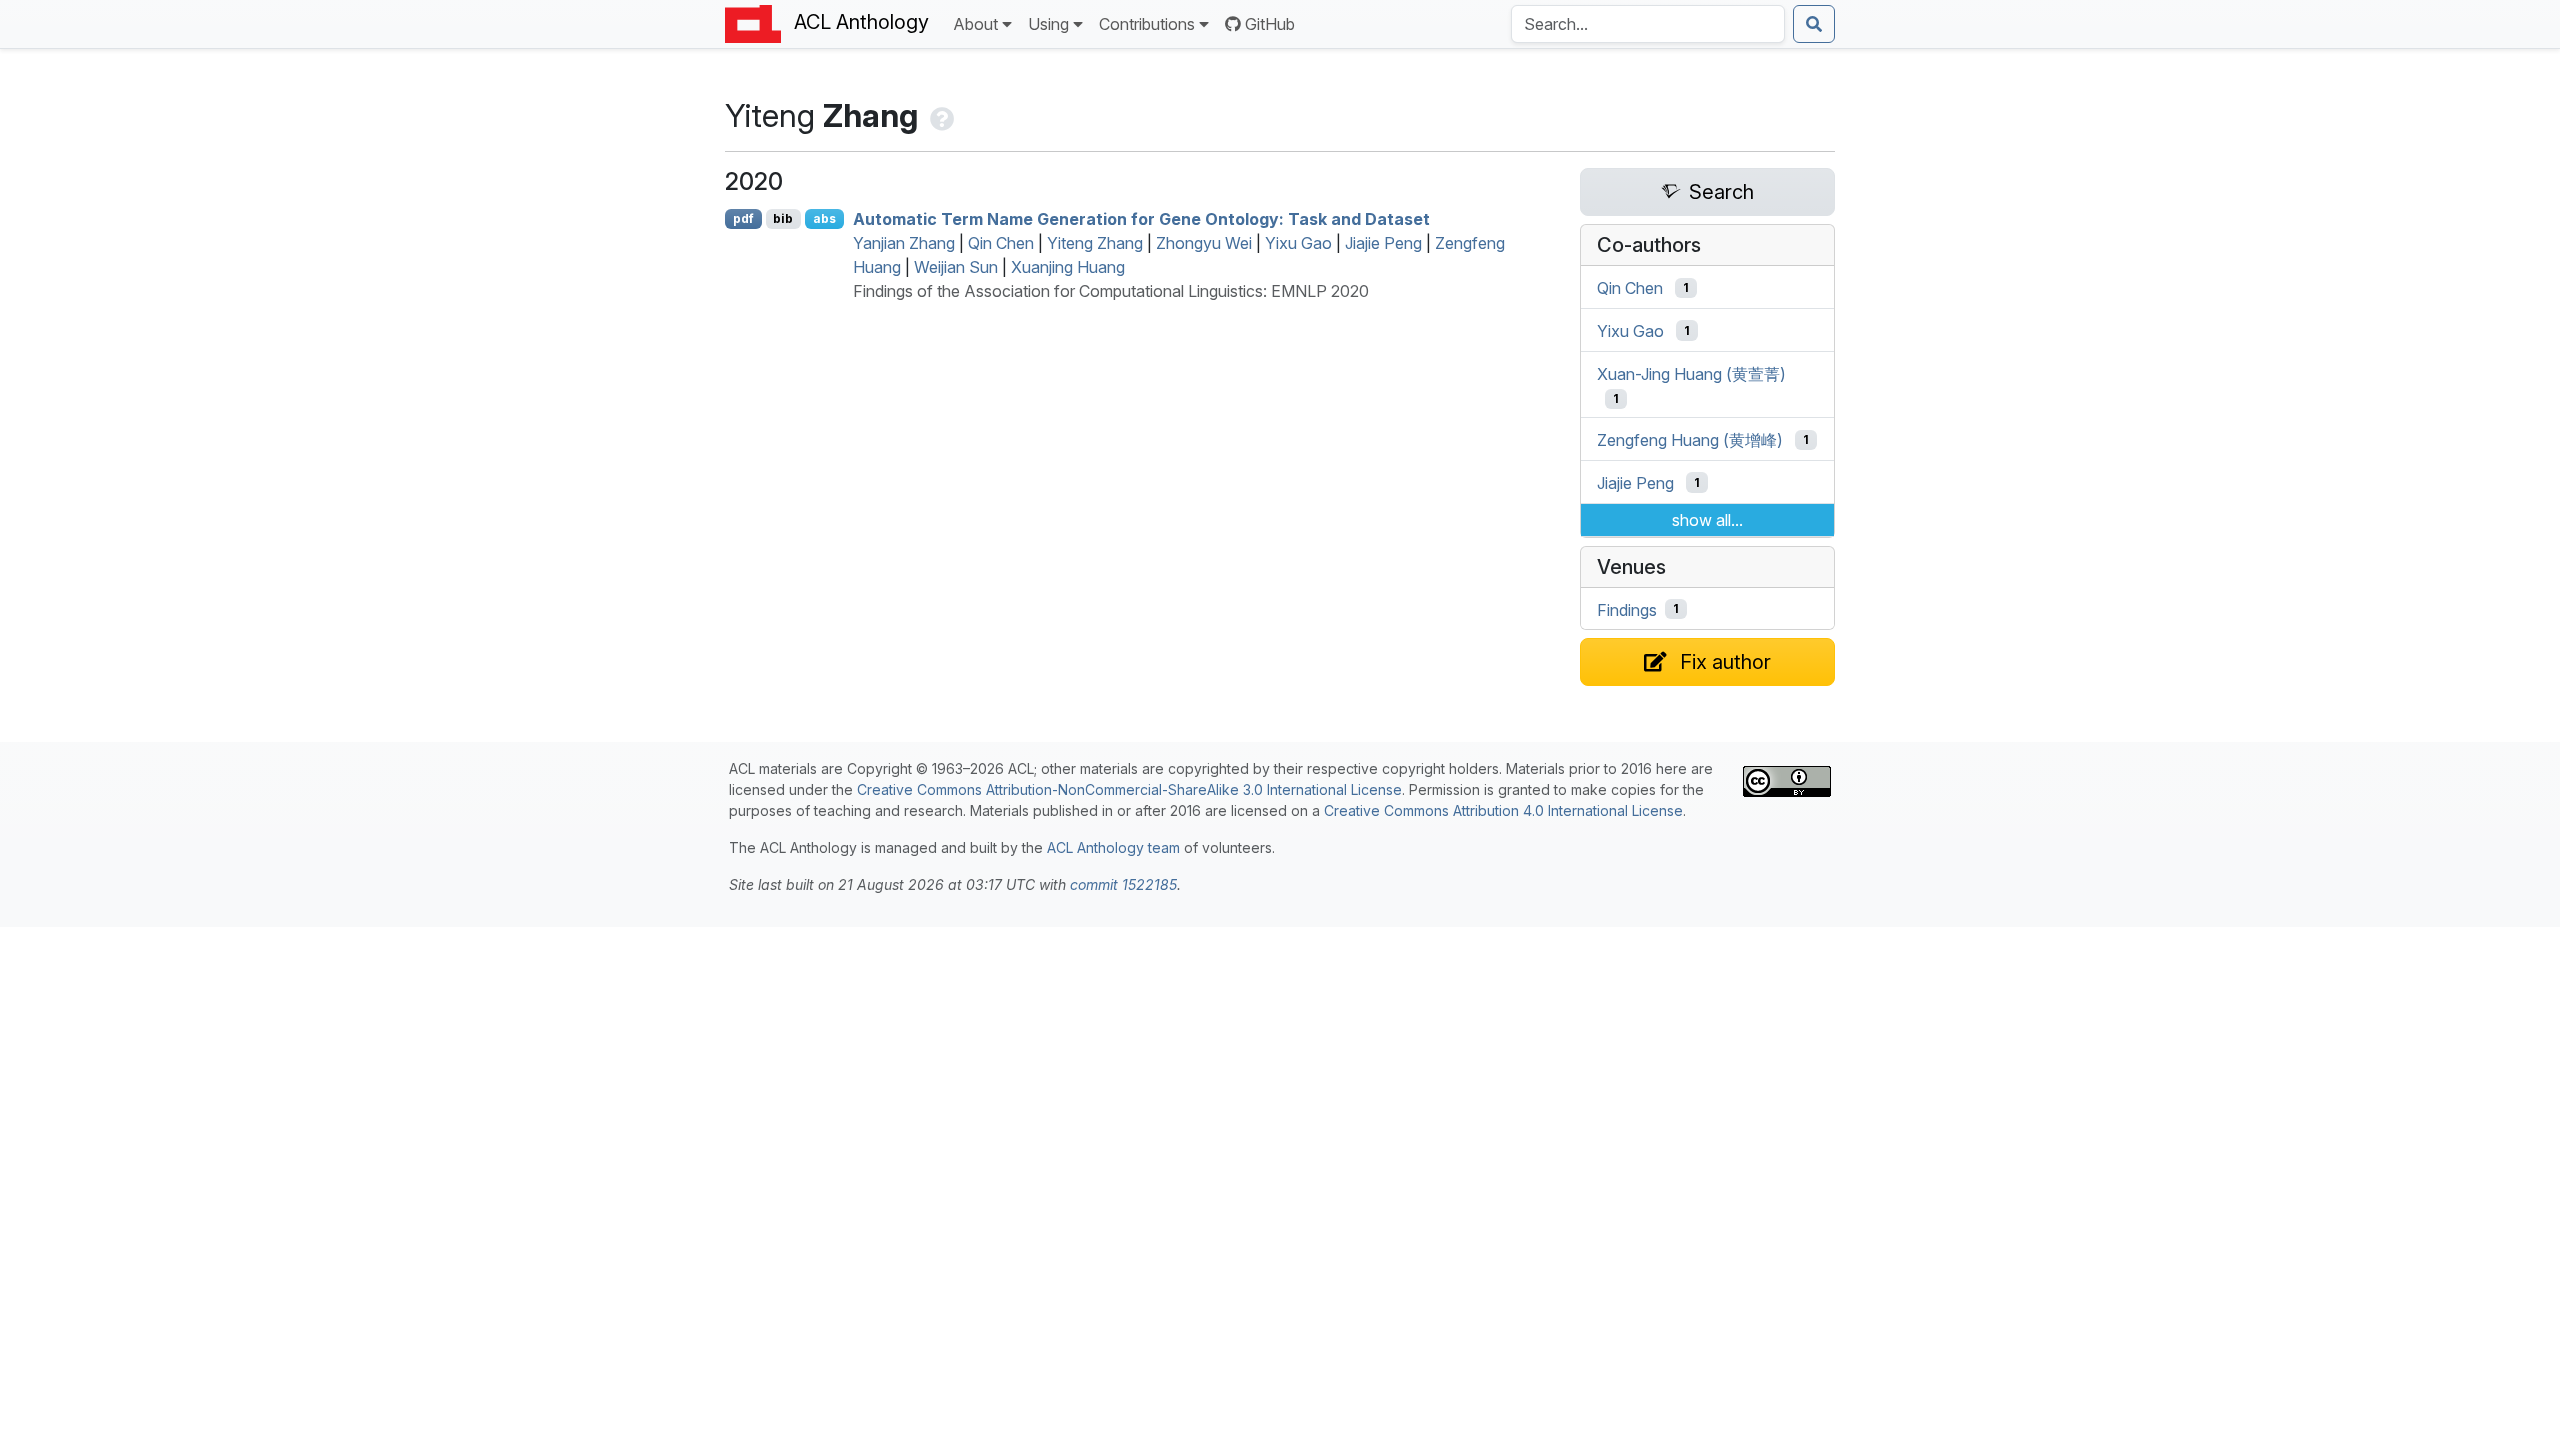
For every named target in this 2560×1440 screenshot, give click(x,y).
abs (824, 218)
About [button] (975, 24)
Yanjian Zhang (904, 243)
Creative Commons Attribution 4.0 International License (1503, 810)
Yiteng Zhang (1095, 243)
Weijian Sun (956, 267)
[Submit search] (1814, 24)
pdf (743, 218)
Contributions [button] (1147, 24)
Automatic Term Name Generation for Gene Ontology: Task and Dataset (1141, 219)
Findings (1627, 609)
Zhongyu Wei (1204, 243)
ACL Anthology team (1113, 847)
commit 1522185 (1123, 884)
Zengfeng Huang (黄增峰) (1690, 440)
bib (783, 218)
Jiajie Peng (1383, 243)
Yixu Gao (1298, 243)
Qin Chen (1001, 243)
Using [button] (1048, 24)
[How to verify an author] (940, 115)
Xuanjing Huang (1068, 267)
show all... (1707, 520)
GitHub (1270, 24)
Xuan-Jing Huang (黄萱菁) (1691, 373)
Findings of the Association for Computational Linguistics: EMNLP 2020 (1111, 291)
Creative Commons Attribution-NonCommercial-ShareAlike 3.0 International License (1129, 789)
